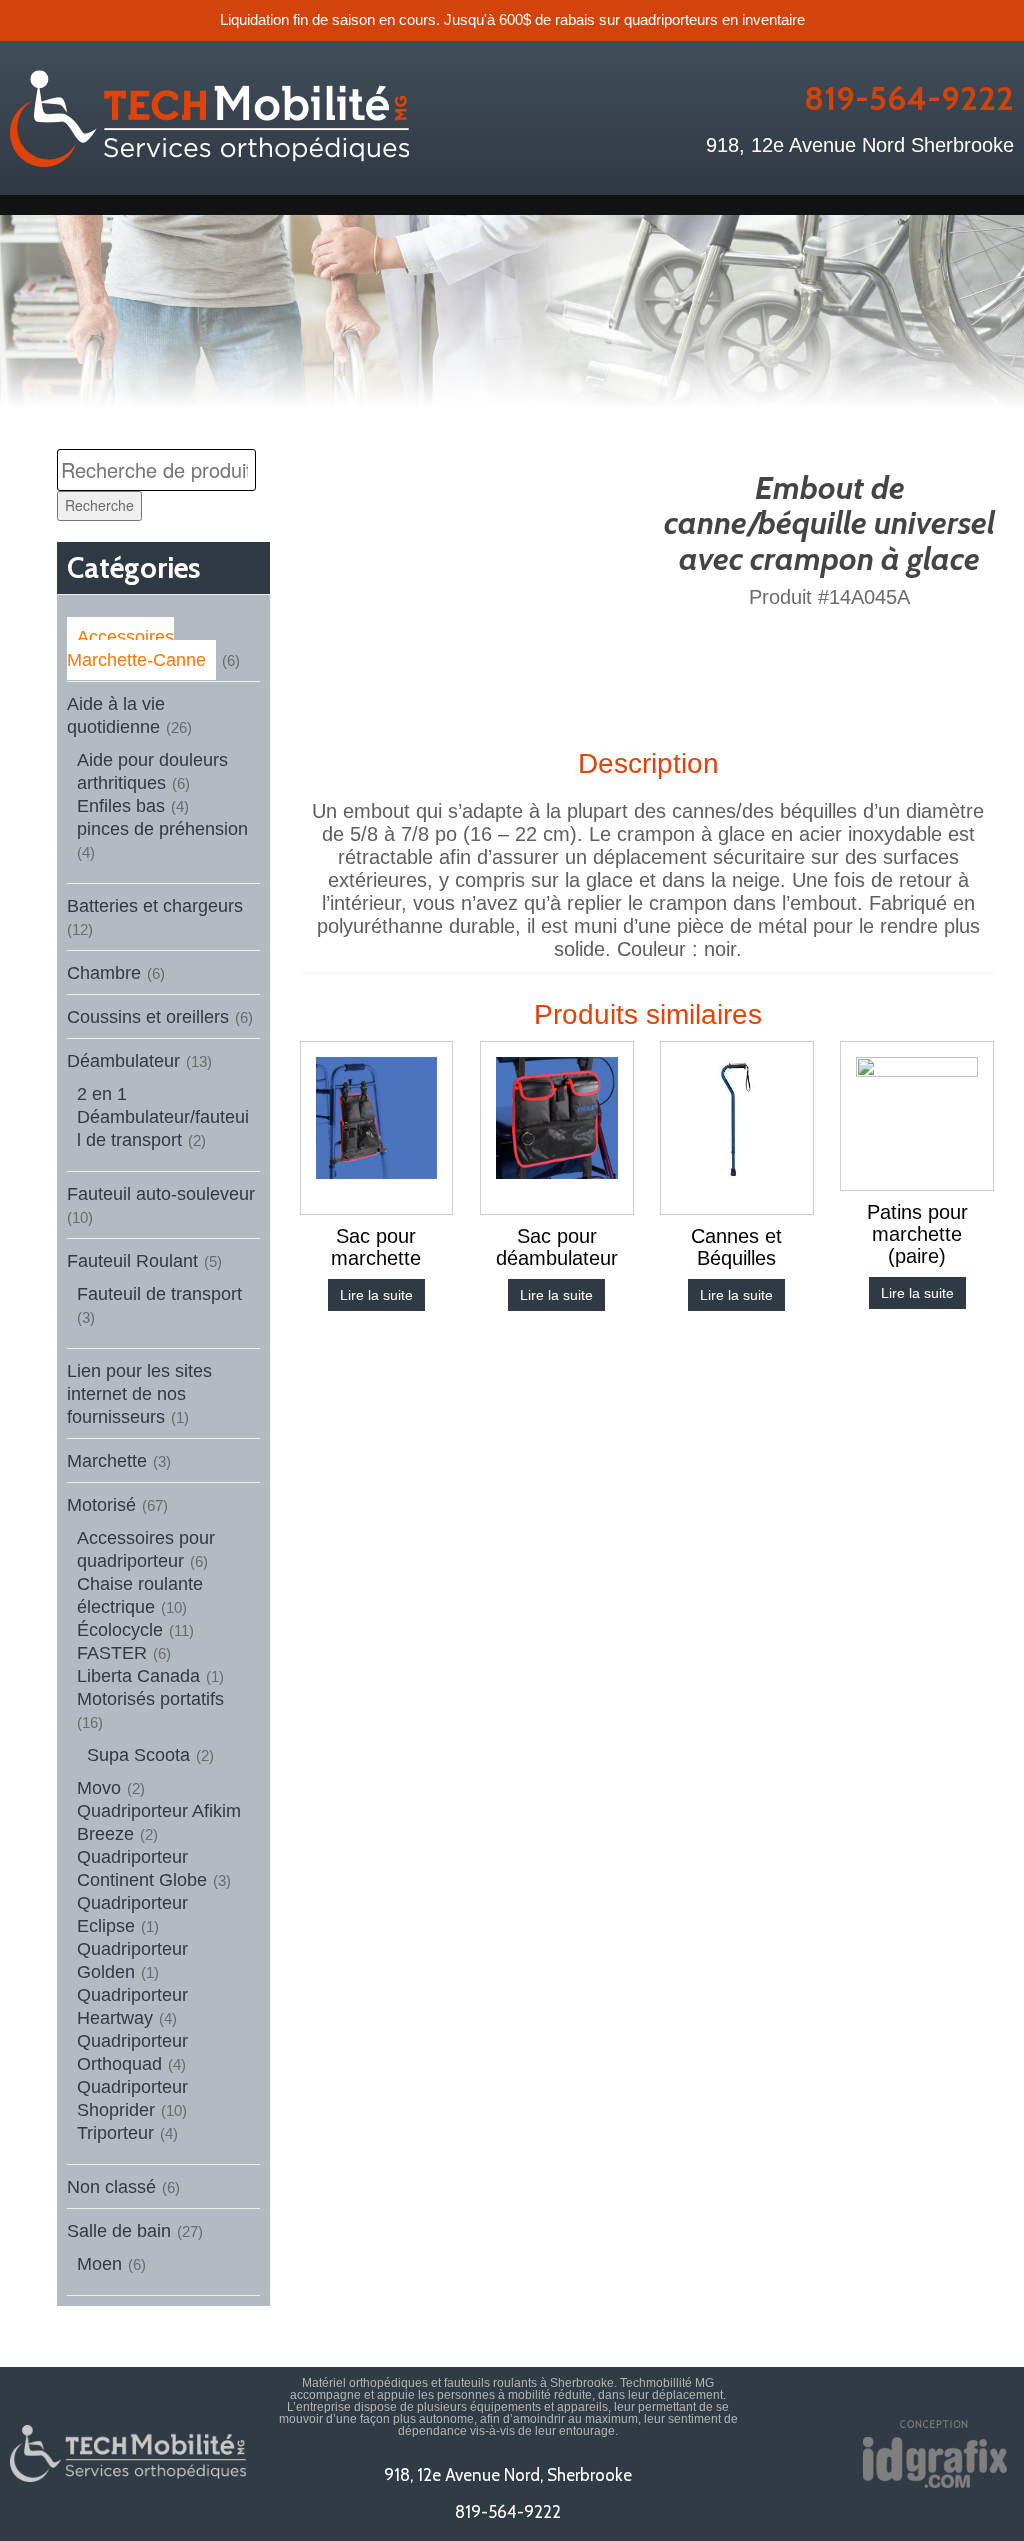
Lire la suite (376, 1295)
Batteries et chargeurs (155, 906)
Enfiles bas (121, 806)
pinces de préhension (162, 829)
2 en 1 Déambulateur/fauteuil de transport (163, 1117)
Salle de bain (119, 2231)
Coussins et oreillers (148, 1017)
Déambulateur (123, 1061)
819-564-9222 (909, 98)
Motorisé (101, 1505)
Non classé (111, 2187)
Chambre (104, 973)
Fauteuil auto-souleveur (161, 1194)
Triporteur (115, 2133)
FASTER (112, 1653)
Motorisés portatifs (150, 1699)
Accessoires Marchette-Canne (136, 648)
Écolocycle (120, 1630)
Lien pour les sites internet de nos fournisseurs (139, 1394)
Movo (99, 1788)
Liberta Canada (138, 1676)
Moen (99, 2264)
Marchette (107, 1461)
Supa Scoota (138, 1755)
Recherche (99, 505)
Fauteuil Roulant (132, 1261)
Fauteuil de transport (159, 1294)
